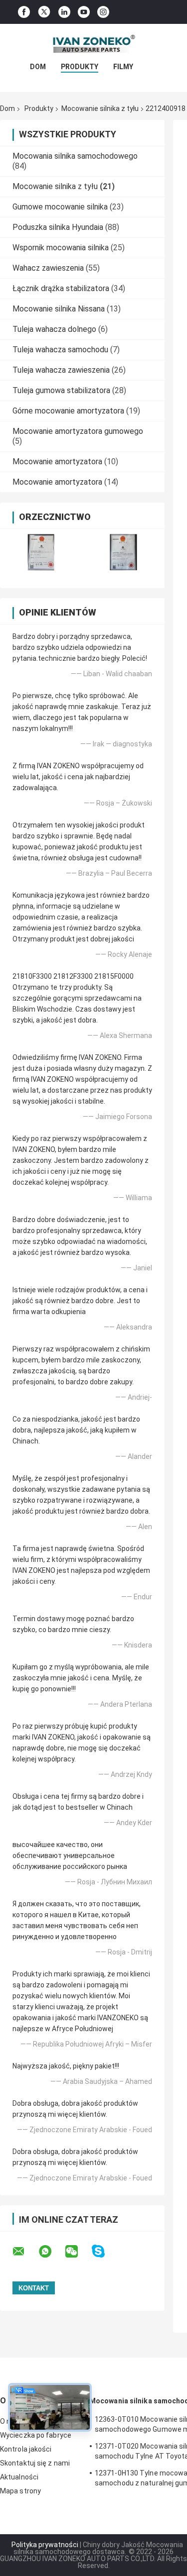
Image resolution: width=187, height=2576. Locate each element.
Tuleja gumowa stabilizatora (61, 390)
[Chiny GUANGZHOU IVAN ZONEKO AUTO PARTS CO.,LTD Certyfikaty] (41, 552)
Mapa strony (20, 2491)
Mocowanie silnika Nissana (59, 309)
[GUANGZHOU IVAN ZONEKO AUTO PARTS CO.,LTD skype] (104, 2251)
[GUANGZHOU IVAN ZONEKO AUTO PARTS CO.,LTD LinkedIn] (64, 12)
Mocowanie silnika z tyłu (100, 108)
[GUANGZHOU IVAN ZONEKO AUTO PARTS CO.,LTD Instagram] (103, 12)
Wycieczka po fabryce (36, 2435)
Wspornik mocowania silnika (61, 248)
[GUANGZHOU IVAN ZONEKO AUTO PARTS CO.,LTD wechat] (78, 2252)
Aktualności (19, 2477)
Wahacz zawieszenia (48, 268)
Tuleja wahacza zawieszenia (61, 370)
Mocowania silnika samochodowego (75, 156)
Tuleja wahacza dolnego (54, 329)
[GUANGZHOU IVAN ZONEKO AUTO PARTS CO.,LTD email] (25, 2252)
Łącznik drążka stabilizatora (61, 288)
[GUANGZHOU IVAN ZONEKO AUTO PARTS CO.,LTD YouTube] (84, 12)
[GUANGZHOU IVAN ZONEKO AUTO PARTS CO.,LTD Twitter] (44, 12)
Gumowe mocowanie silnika (60, 207)
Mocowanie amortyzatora (57, 462)
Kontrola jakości (26, 2449)
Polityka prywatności (45, 2545)
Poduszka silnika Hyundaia (58, 227)
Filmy (123, 67)
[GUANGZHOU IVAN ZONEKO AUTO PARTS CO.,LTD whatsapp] (51, 2252)
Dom (38, 67)
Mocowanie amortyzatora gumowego (78, 431)
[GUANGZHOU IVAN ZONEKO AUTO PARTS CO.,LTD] (94, 44)
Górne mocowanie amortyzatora (68, 411)
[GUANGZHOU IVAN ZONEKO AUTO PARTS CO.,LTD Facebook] (24, 12)
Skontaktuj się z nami (35, 2463)
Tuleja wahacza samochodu (60, 350)
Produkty (80, 67)
